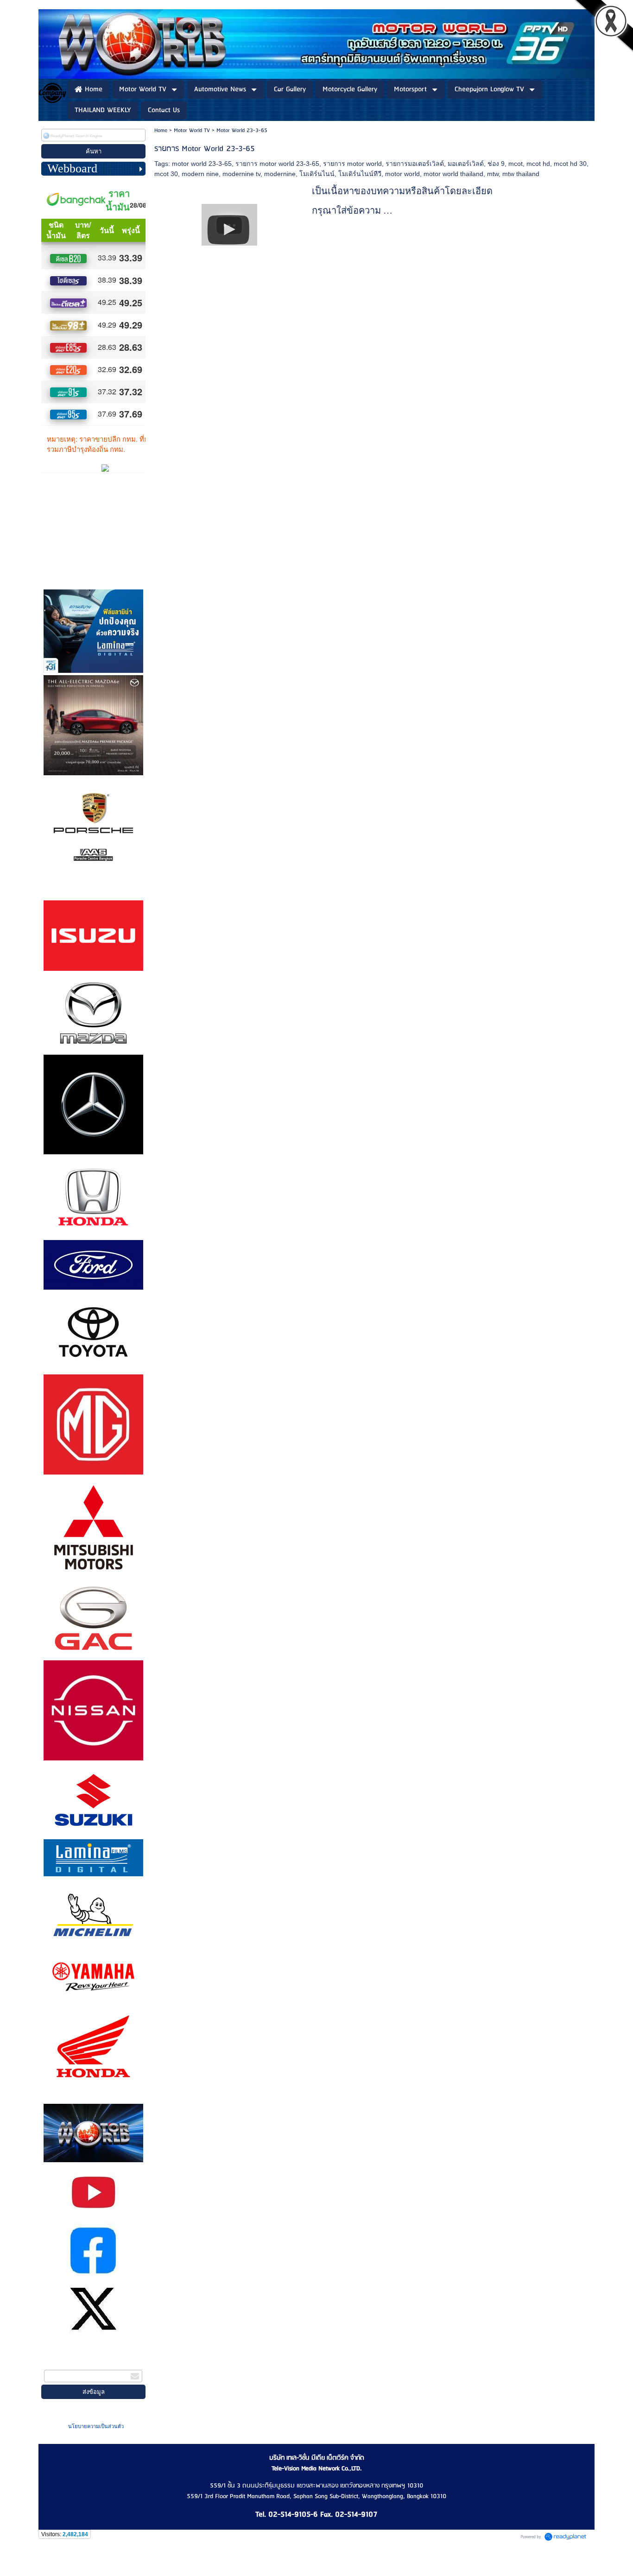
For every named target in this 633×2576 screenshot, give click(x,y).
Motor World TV (192, 130)
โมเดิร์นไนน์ (317, 174)
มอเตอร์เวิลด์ (466, 164)
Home (161, 130)
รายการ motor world (352, 164)
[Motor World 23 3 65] (229, 223)
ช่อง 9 (496, 164)
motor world (402, 174)
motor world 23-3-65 (202, 164)
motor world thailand (453, 174)
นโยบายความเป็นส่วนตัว (96, 2426)
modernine (280, 174)
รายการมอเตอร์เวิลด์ (415, 164)
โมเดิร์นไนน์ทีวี (360, 174)
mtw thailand (521, 174)
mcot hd (538, 164)
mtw (493, 174)
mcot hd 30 (570, 164)
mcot (516, 164)
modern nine (200, 174)
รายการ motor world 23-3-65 (277, 164)
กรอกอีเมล (59, 2364)
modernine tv (241, 174)
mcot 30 (166, 174)
